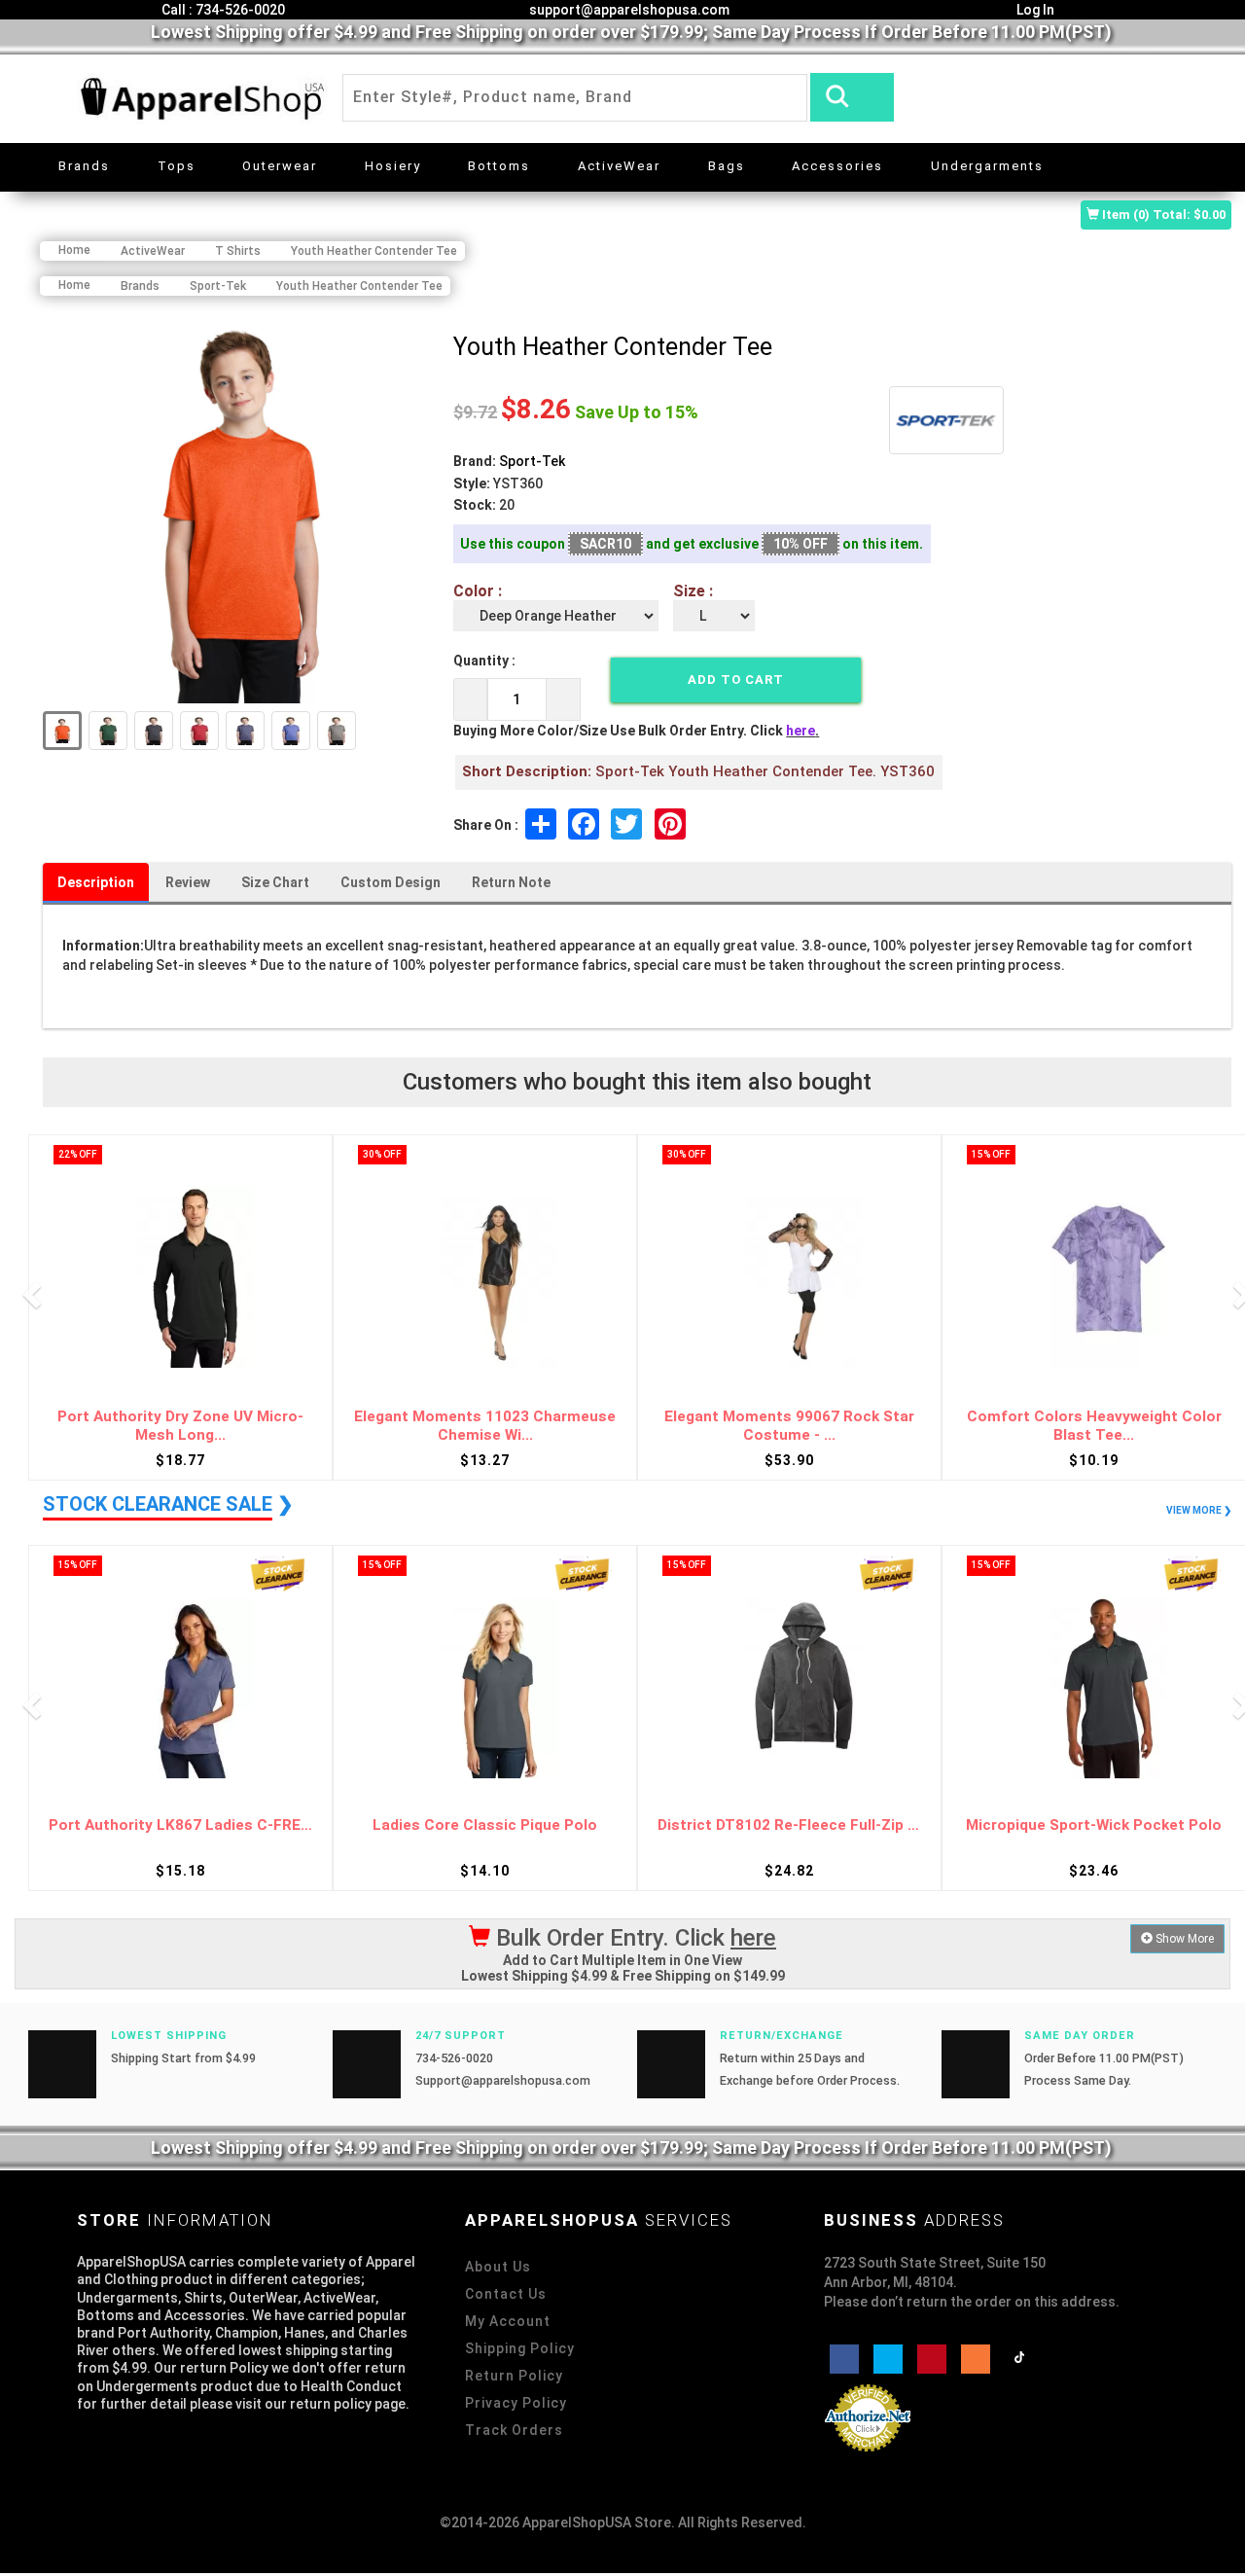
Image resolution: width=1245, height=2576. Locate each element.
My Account (508, 2321)
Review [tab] (188, 882)
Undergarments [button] (987, 166)
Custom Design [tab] (391, 882)
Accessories (837, 166)
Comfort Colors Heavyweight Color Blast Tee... (1094, 1426)
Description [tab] (96, 882)
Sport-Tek (532, 461)
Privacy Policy (516, 2403)
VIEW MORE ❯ (1199, 1510)
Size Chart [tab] (275, 882)
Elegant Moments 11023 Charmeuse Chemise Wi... (485, 1426)
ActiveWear (619, 166)
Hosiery (393, 166)
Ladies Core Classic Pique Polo (485, 1825)
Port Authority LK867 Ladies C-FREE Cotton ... (180, 1825)
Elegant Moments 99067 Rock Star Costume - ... (789, 1426)
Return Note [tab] (511, 882)
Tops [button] (177, 166)
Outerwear (280, 166)
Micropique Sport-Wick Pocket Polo (1094, 1825)
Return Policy (514, 2376)
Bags (727, 166)
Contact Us (506, 2294)
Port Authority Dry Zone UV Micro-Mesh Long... (180, 1426)
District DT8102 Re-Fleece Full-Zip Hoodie (789, 1825)
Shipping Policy (520, 2348)
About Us (498, 2267)
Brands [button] (84, 166)
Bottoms (499, 166)
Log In (1034, 10)
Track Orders (514, 2430)
